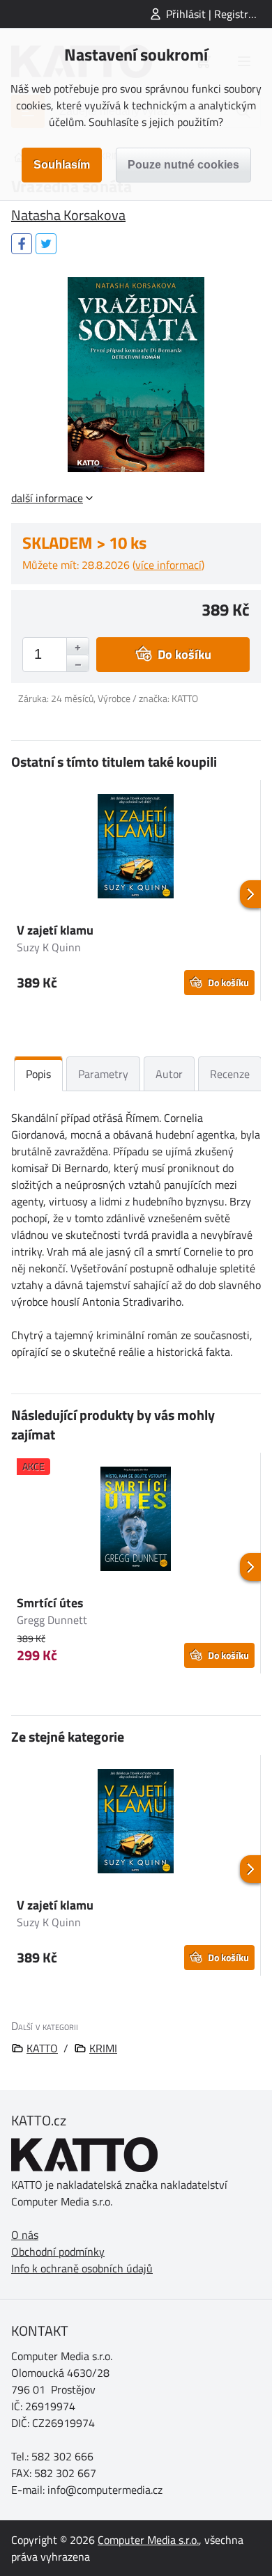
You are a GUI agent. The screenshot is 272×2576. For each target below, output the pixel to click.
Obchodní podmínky (58, 2251)
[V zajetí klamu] (136, 848)
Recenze (230, 1074)
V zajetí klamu (55, 930)
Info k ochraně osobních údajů (82, 2268)
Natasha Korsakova (68, 215)
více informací (168, 565)
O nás (25, 2235)
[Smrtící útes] (136, 1521)
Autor (169, 1074)
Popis (38, 1074)
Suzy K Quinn (49, 947)
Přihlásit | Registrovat (218, 14)
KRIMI (103, 2048)
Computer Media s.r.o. (148, 2540)
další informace (47, 498)
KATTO (42, 2048)
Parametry (103, 1074)
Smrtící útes (50, 1603)
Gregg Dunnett (52, 1620)
